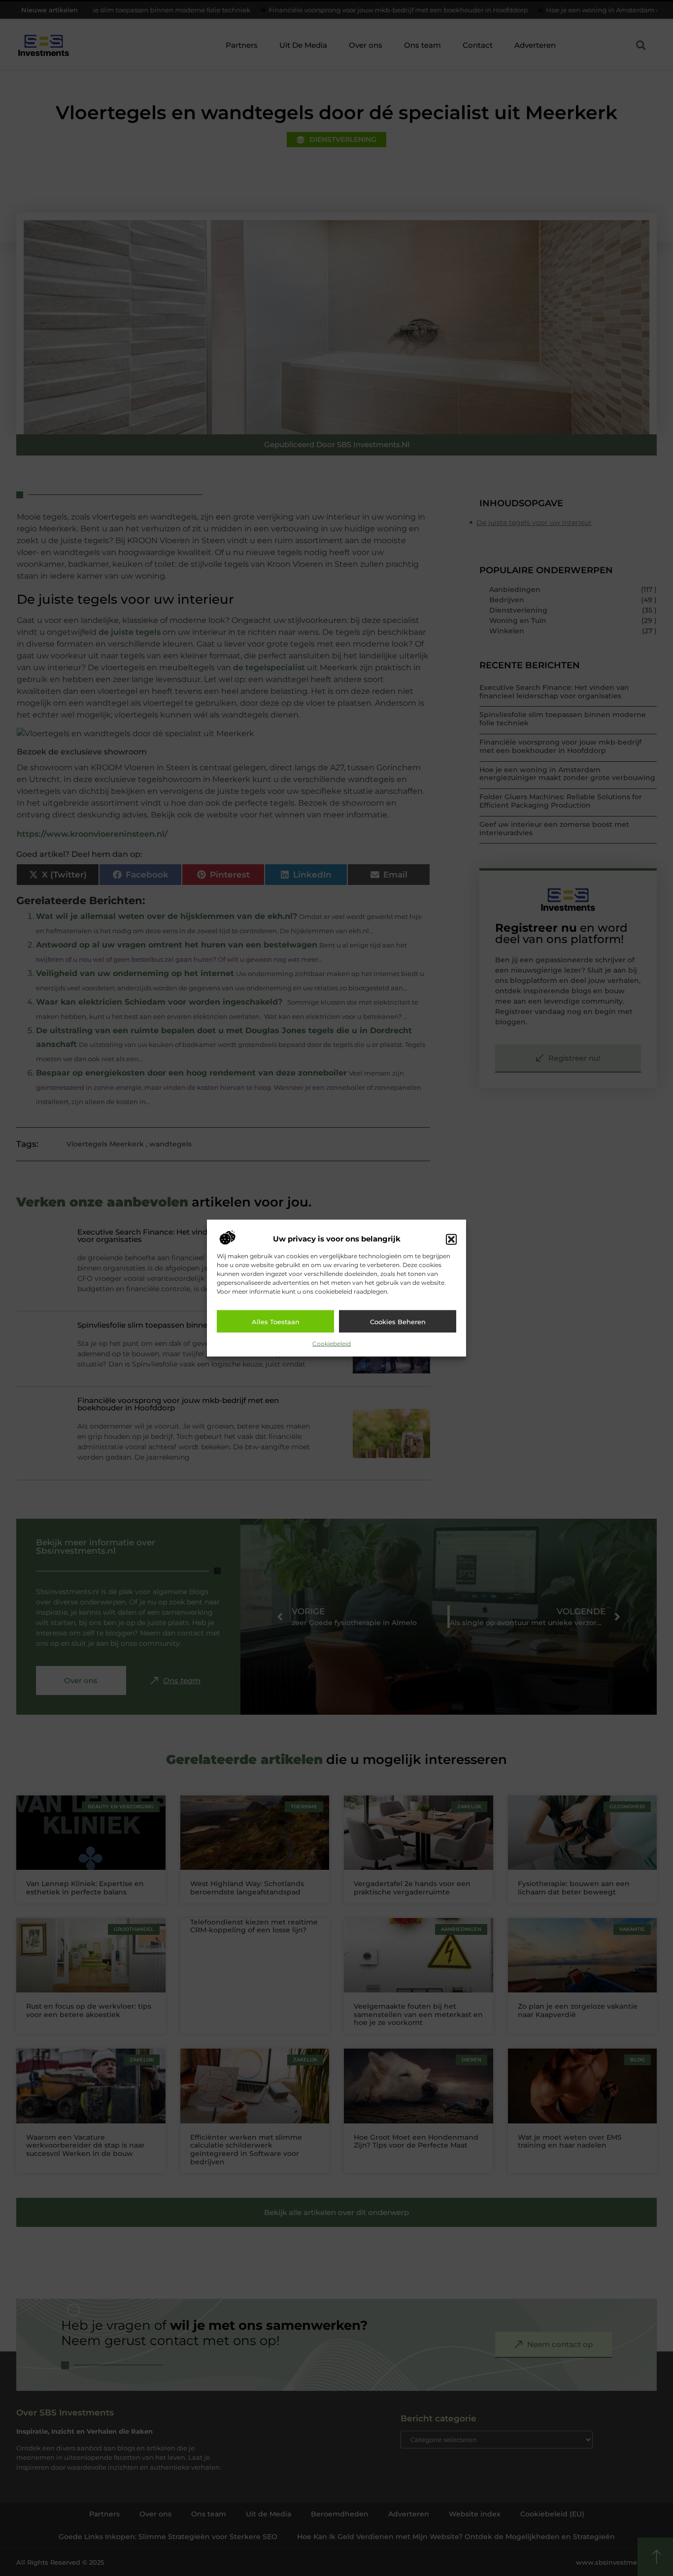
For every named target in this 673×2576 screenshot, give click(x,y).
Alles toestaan (276, 1321)
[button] (451, 1239)
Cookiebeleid (332, 1344)
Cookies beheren (398, 1321)
